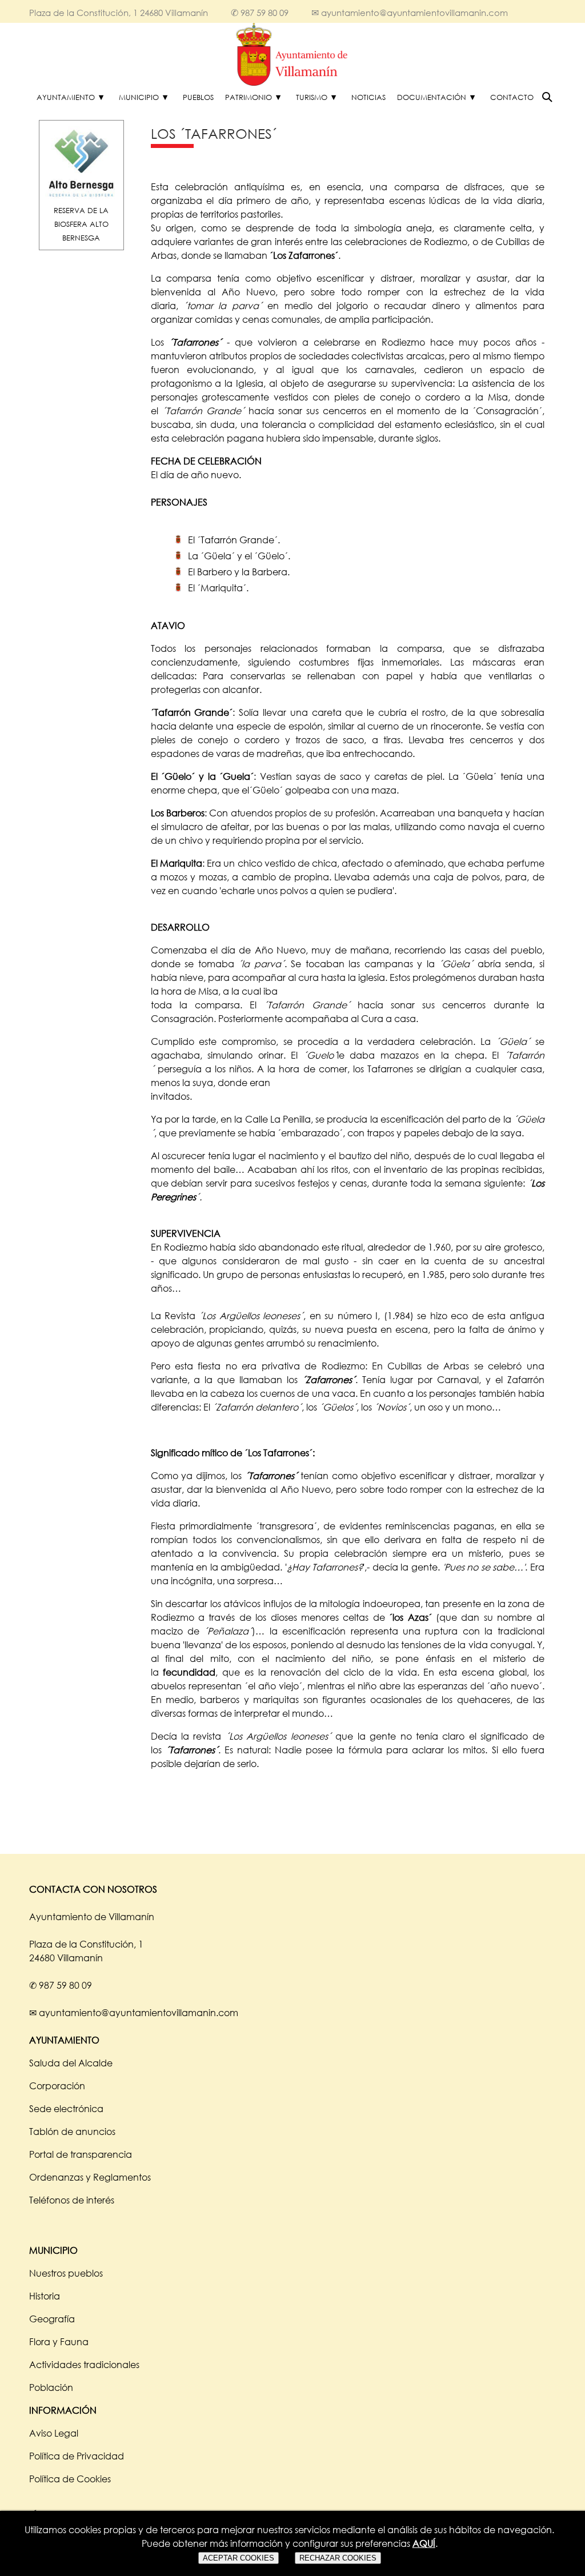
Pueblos (198, 97)
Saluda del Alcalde (71, 2063)
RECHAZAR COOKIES (338, 2558)
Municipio (139, 97)
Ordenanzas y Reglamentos (90, 2177)
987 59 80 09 (265, 13)
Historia (45, 2296)
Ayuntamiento (66, 97)
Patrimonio (249, 97)
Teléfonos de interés (72, 2200)
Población (51, 2387)
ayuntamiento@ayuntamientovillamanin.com (414, 13)
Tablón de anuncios (72, 2132)
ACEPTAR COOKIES (239, 2558)
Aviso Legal (54, 2433)
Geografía (52, 2319)
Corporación (57, 2086)
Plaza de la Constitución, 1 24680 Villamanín (119, 13)
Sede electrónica (66, 2109)
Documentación (432, 97)
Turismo (312, 97)
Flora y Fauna (59, 2342)
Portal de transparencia (81, 2154)
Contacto (512, 97)
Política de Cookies (70, 2479)
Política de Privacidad (77, 2456)
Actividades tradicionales (84, 2365)
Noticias (368, 97)
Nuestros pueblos (66, 2273)
